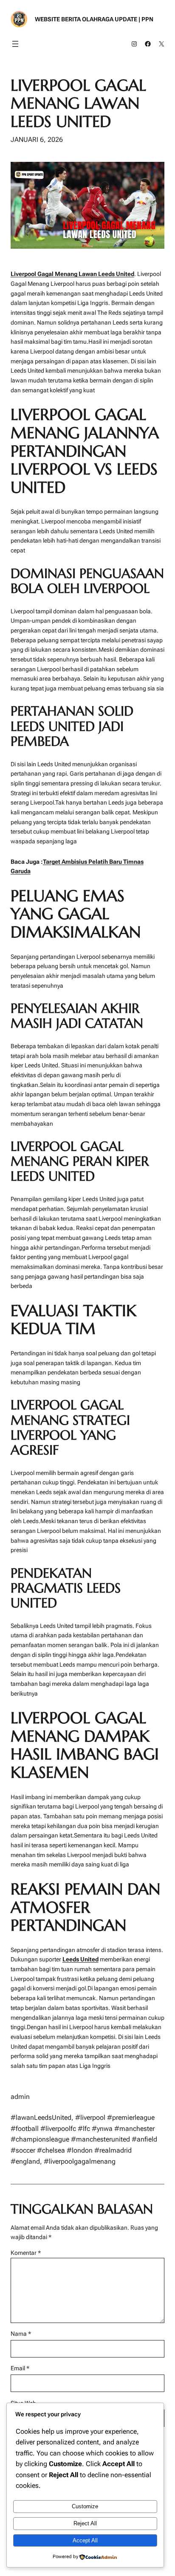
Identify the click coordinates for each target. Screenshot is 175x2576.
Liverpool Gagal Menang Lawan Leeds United (78, 103)
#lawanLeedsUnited (41, 2117)
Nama (21, 2334)
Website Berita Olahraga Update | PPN (94, 19)
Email (20, 2368)
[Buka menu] (15, 44)
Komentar (26, 2253)
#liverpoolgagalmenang (80, 2161)
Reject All (85, 2523)
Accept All (85, 2540)
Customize (85, 2506)
